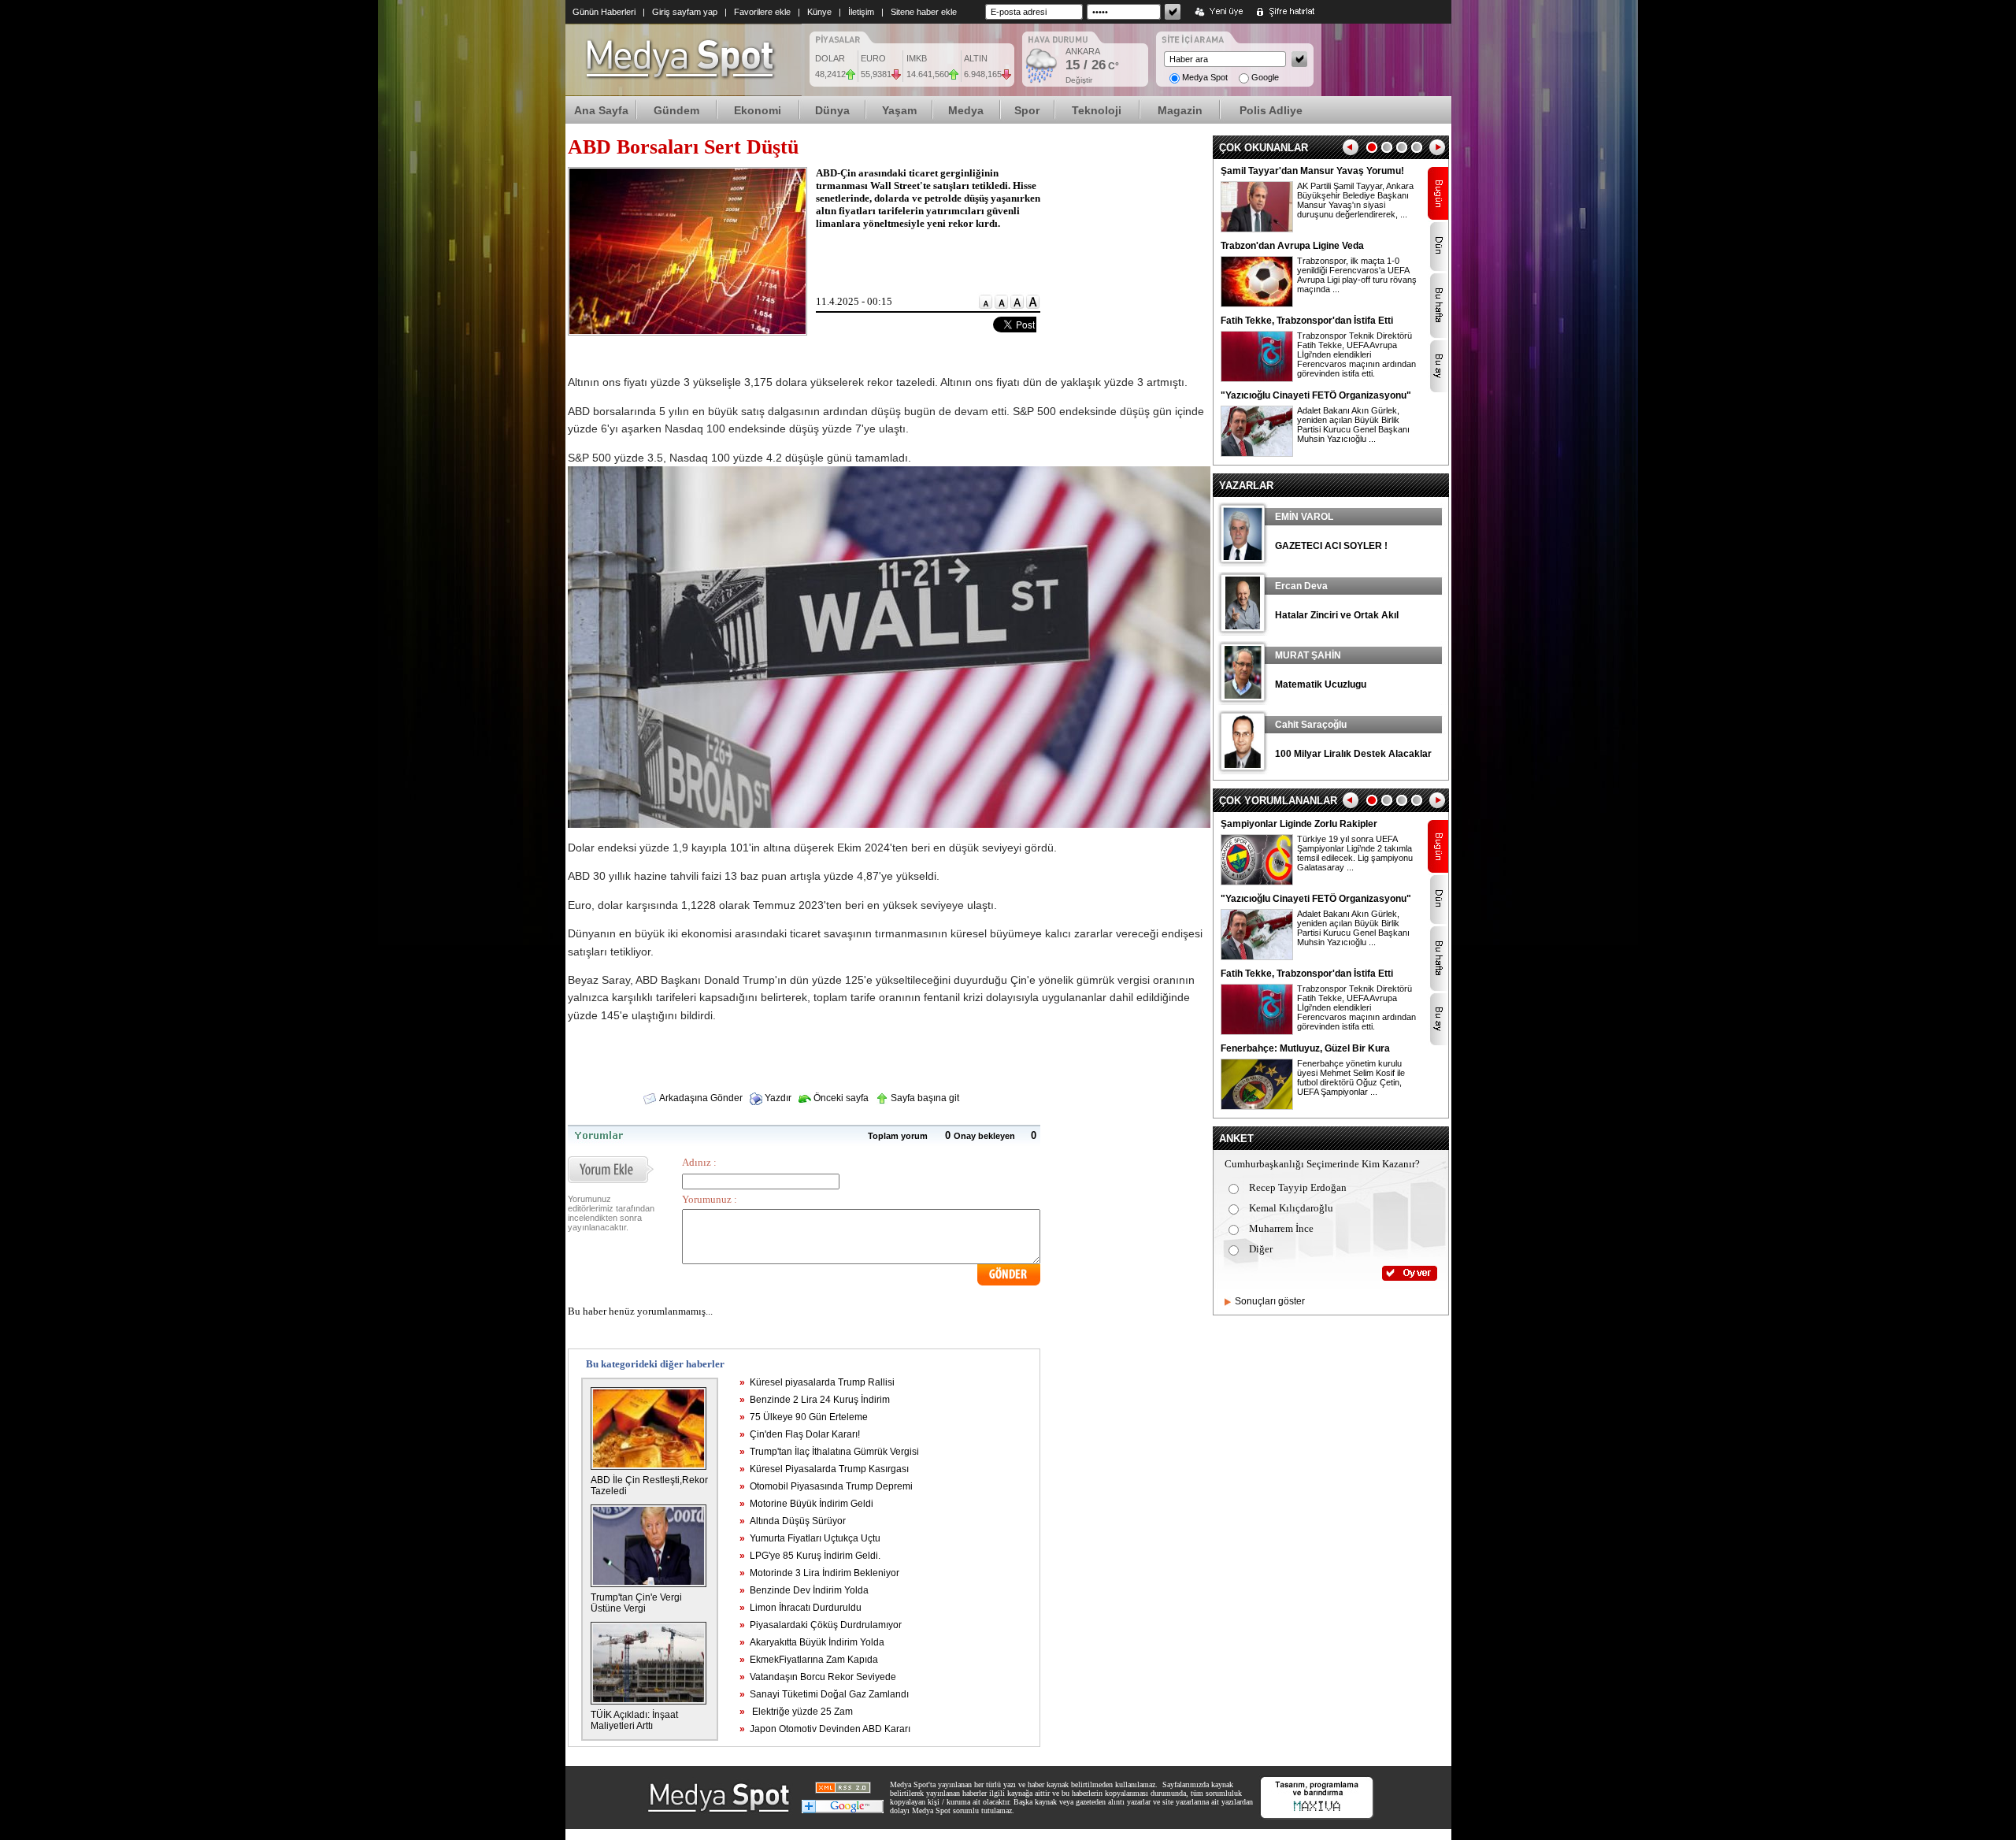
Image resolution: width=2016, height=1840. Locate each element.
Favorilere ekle (762, 12)
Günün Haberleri (604, 12)
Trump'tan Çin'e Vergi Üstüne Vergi (636, 1603)
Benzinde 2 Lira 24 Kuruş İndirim (815, 1400)
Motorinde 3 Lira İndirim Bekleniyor (819, 1573)
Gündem (676, 110)
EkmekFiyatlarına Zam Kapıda (809, 1660)
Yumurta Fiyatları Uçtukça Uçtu (810, 1538)
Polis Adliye (1271, 110)
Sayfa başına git (924, 1098)
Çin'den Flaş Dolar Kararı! (800, 1434)
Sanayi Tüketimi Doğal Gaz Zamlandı (824, 1694)
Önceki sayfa (840, 1098)
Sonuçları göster (1270, 1301)
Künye (819, 12)
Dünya (832, 110)
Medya (966, 110)
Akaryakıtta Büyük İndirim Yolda (812, 1642)
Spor (1027, 110)
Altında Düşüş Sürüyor (793, 1521)
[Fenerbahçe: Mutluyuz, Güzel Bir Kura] (1257, 1107)
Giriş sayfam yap (685, 12)
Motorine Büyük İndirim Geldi (806, 1504)
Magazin (1180, 110)
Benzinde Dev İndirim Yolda (804, 1590)
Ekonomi (758, 110)
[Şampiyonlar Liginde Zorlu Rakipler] (1257, 882)
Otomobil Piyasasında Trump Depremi (826, 1486)
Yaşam (899, 110)
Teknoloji (1097, 110)
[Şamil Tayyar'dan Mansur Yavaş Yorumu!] (1257, 229)
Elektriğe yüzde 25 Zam (796, 1712)
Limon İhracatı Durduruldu (800, 1608)
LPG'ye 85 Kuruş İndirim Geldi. (810, 1556)
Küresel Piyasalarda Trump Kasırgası (824, 1469)
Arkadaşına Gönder (700, 1098)
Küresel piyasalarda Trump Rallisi (817, 1382)
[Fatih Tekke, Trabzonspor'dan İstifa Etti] (1257, 379)
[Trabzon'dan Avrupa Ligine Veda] (1257, 304)
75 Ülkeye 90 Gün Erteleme (804, 1417)
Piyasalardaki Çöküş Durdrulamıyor (821, 1625)
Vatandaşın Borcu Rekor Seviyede (818, 1677)
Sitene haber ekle (924, 12)
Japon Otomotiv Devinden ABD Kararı (825, 1729)
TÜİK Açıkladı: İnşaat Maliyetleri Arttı (634, 1720)
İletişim (861, 12)
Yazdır (777, 1098)
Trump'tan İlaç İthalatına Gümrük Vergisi (829, 1452)
